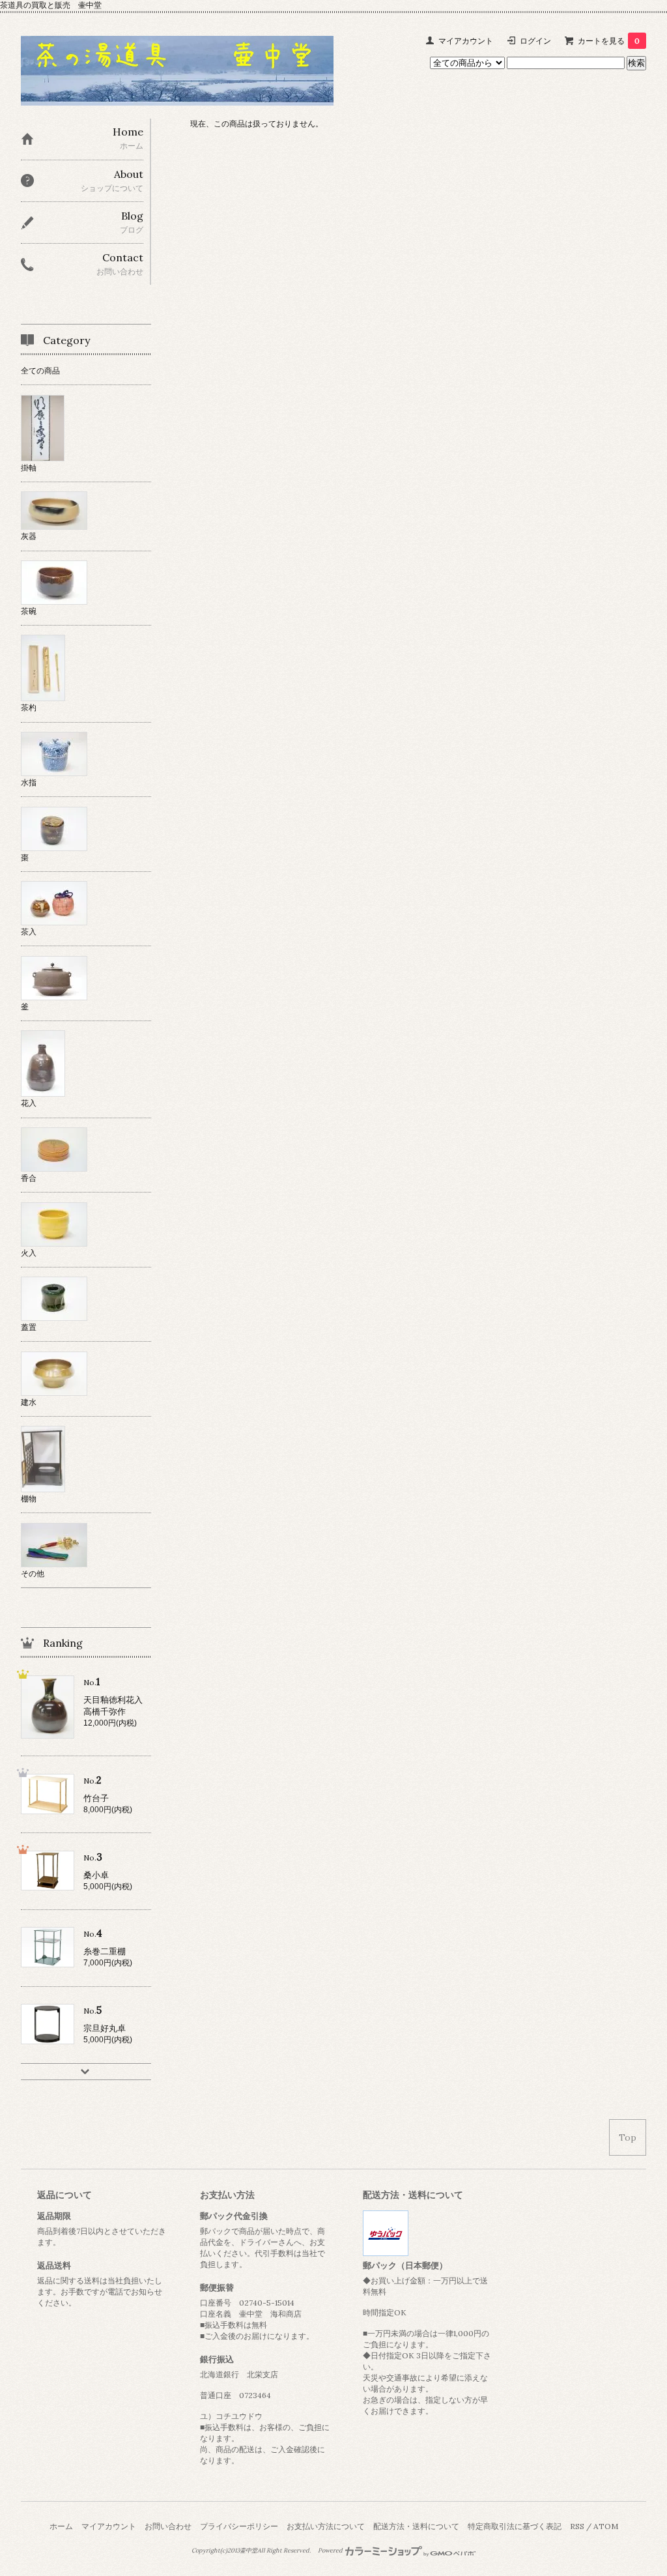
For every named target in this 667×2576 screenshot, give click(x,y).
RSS (577, 2526)
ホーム (61, 2526)
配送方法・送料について (416, 2526)
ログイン (535, 41)
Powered (331, 2551)
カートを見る (609, 41)
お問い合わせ (168, 2526)
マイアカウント (466, 41)
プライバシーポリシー (239, 2526)
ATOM (606, 2526)
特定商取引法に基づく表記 (515, 2526)
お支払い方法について (326, 2526)
